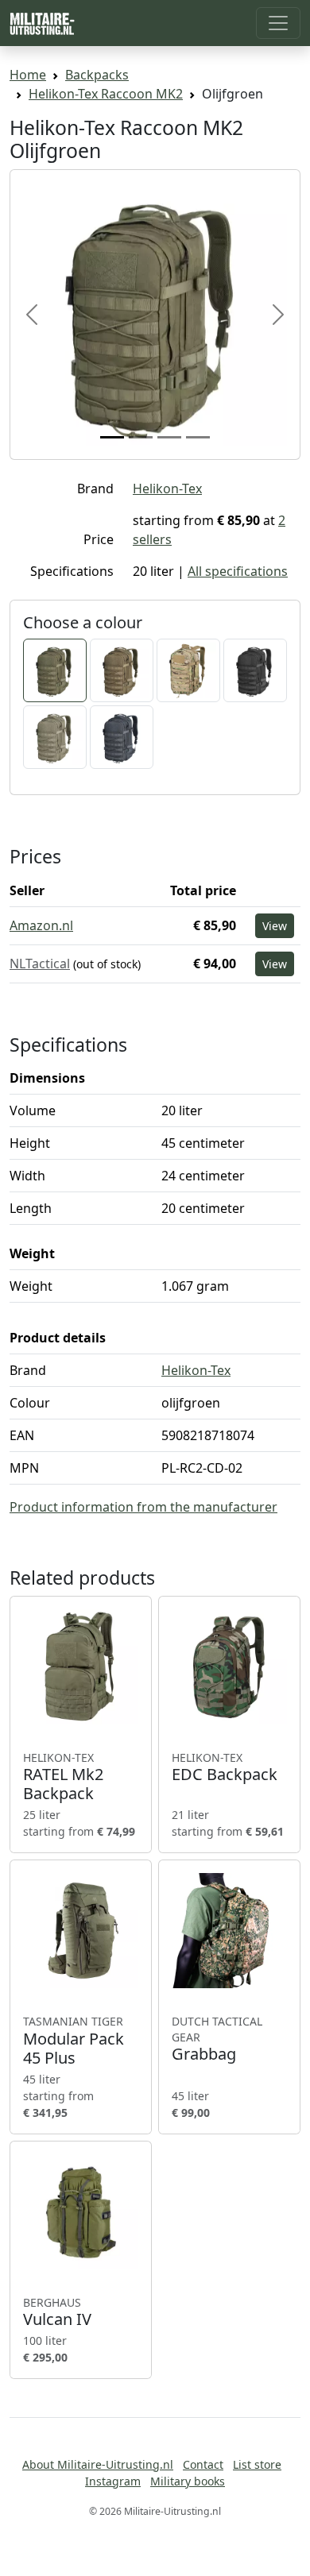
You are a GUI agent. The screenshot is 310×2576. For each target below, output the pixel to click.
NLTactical (40, 964)
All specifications (238, 571)
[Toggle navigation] (278, 23)
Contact (203, 2464)
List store (257, 2464)
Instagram (113, 2481)
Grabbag (217, 2039)
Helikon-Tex (167, 489)
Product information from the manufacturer (143, 1507)
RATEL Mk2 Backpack (63, 1777)
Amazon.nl (41, 925)
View (275, 926)
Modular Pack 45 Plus (74, 2041)
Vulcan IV (57, 2312)
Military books (188, 2481)
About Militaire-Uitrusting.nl (98, 2464)
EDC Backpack (225, 1767)
